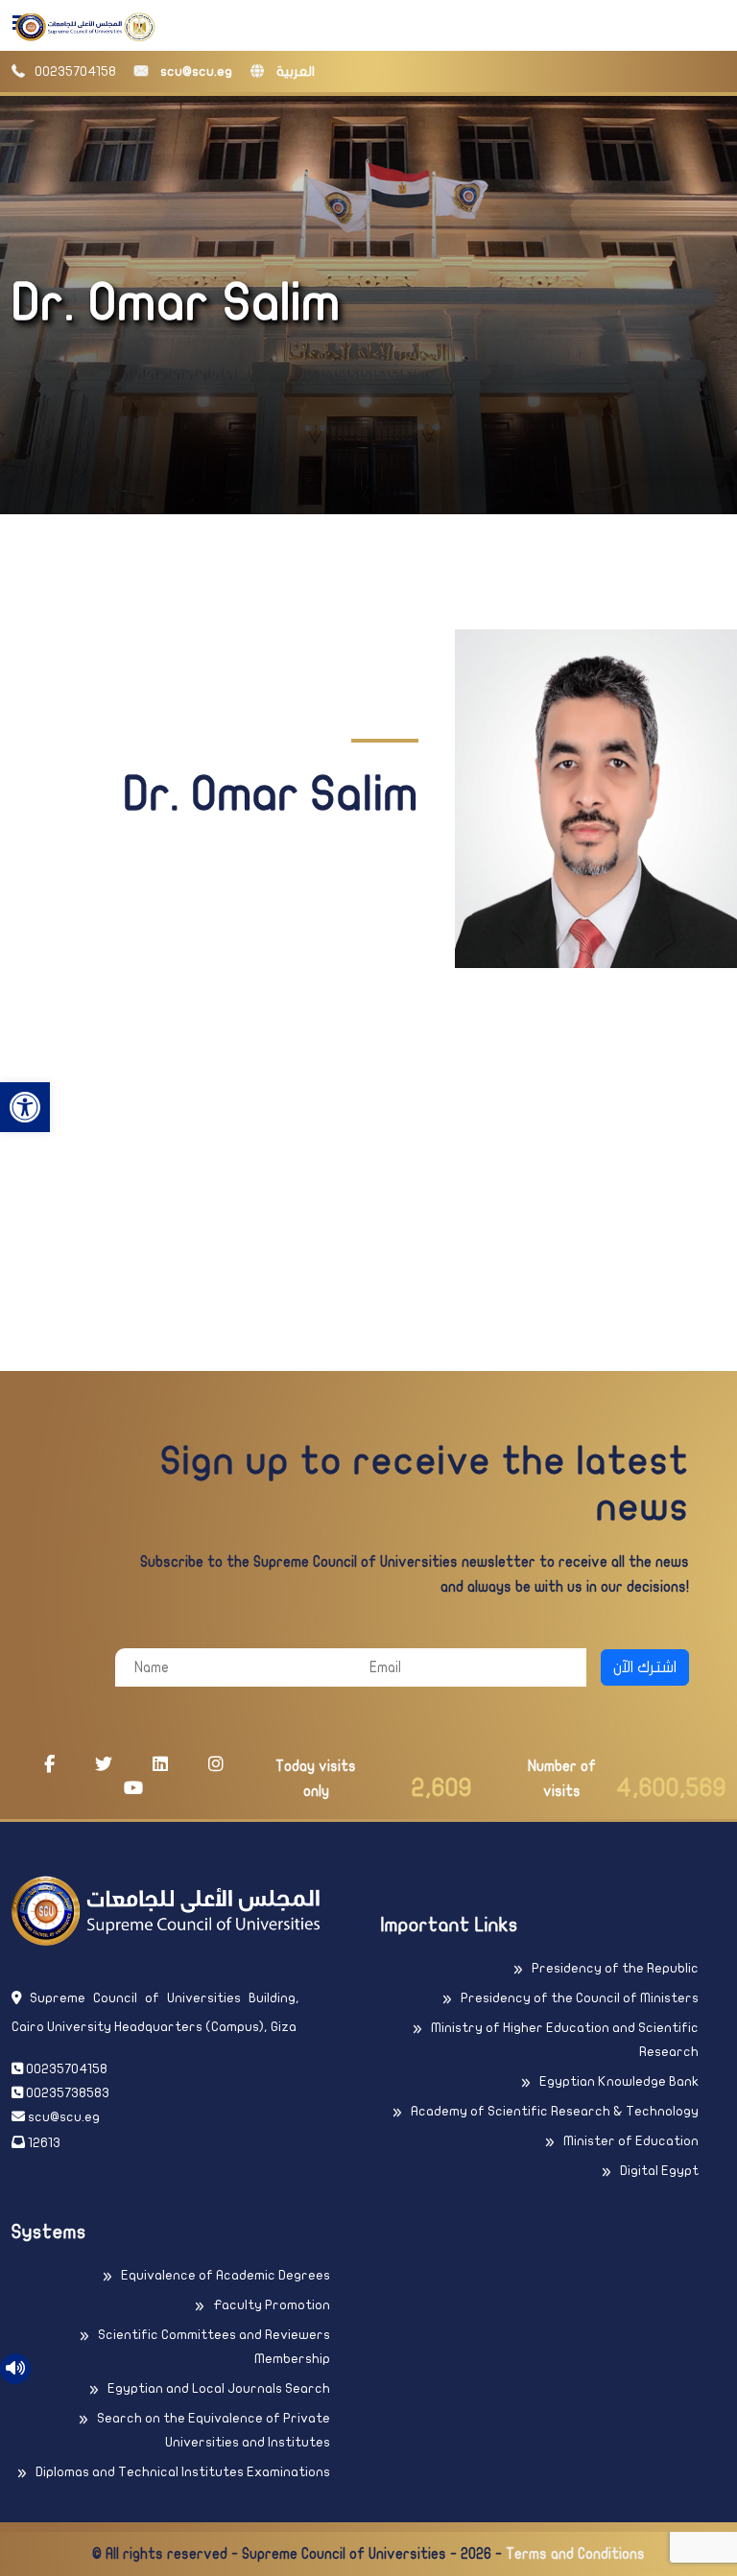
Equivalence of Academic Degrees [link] (226, 2275)
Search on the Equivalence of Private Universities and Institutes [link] (214, 2430)
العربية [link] (294, 71)
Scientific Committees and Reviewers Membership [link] (214, 2347)
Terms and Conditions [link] (575, 2554)
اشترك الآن (645, 1667)
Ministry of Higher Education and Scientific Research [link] (565, 2040)
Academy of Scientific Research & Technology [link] (555, 2111)
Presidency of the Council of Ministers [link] (580, 1998)
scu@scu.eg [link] (195, 71)
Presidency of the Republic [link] (615, 1968)
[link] (25, 1107)
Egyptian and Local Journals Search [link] (219, 2388)
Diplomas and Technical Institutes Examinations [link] (183, 2472)
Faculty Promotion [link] (272, 2305)
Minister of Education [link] (631, 2141)
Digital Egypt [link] (659, 2171)
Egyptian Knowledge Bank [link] (619, 2081)
